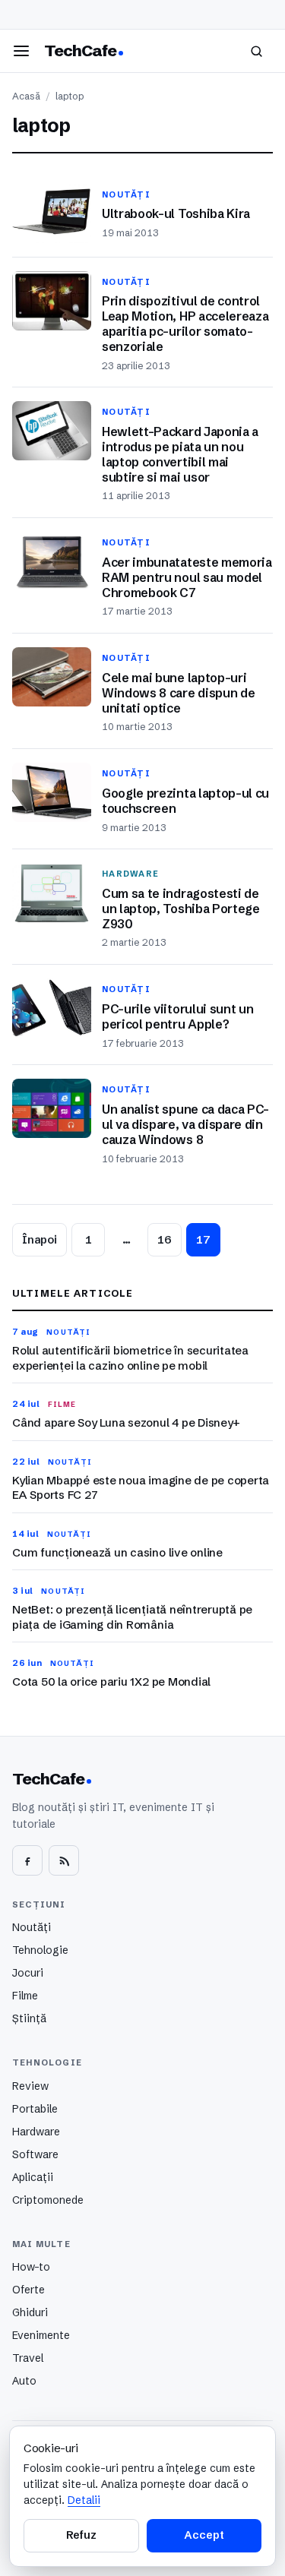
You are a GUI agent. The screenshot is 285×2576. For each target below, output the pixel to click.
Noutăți (32, 1927)
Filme (25, 1996)
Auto (24, 2381)
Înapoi (40, 1240)
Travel (28, 2358)
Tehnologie (40, 1950)
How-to (31, 2267)
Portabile (35, 2109)
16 (165, 1240)
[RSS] (64, 1860)
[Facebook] (27, 1860)
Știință (29, 2018)
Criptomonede (48, 2200)
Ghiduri (30, 2312)
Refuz (81, 2535)
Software (35, 2154)
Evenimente (41, 2335)
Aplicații (33, 2177)
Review (30, 2086)
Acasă (26, 96)
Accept (204, 2535)
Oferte (28, 2290)
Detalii (84, 2500)
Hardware (36, 2132)
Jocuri (28, 1973)
